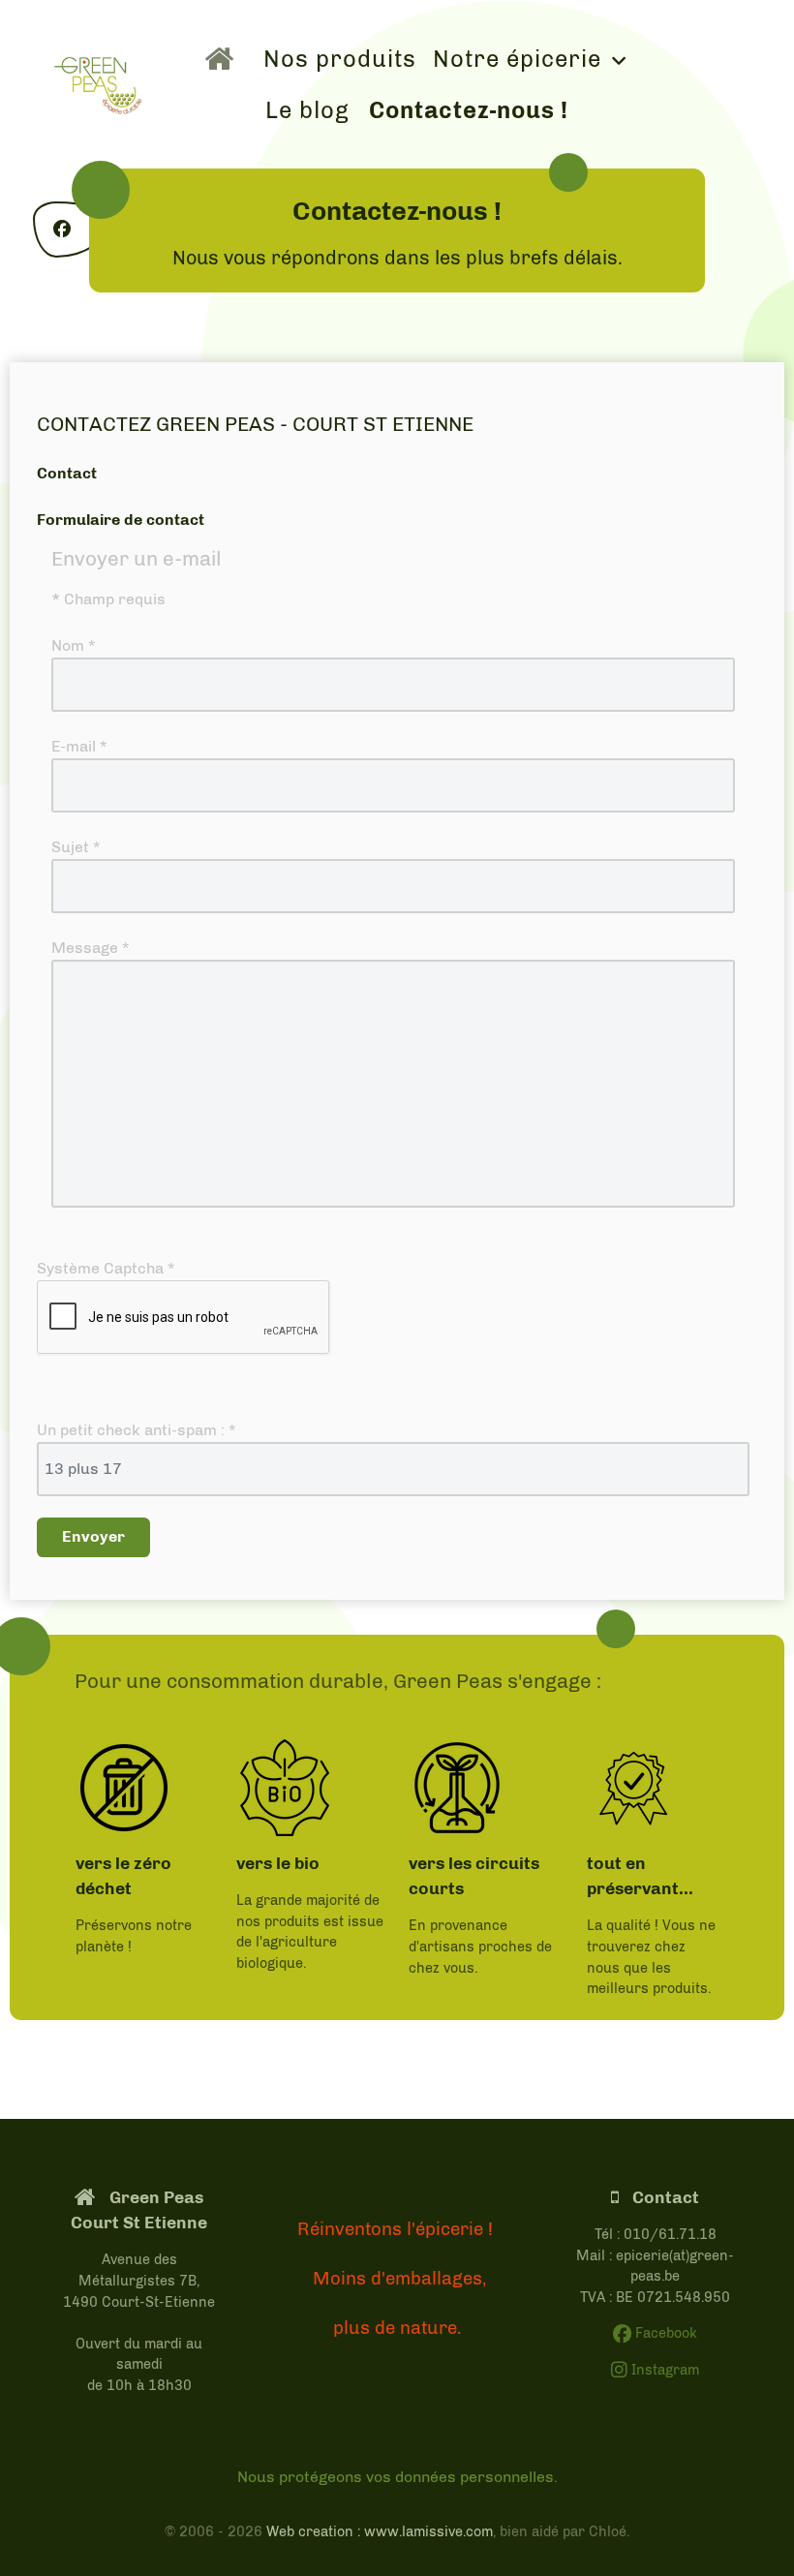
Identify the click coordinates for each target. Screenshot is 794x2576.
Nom (73, 645)
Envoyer (93, 1536)
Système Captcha (106, 1268)
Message (90, 948)
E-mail (79, 746)
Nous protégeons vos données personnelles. (397, 2477)
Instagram (663, 2370)
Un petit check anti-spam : (136, 1430)
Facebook (664, 2333)
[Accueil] (225, 58)
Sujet (76, 847)
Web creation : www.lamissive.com (380, 2531)
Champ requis (108, 599)
